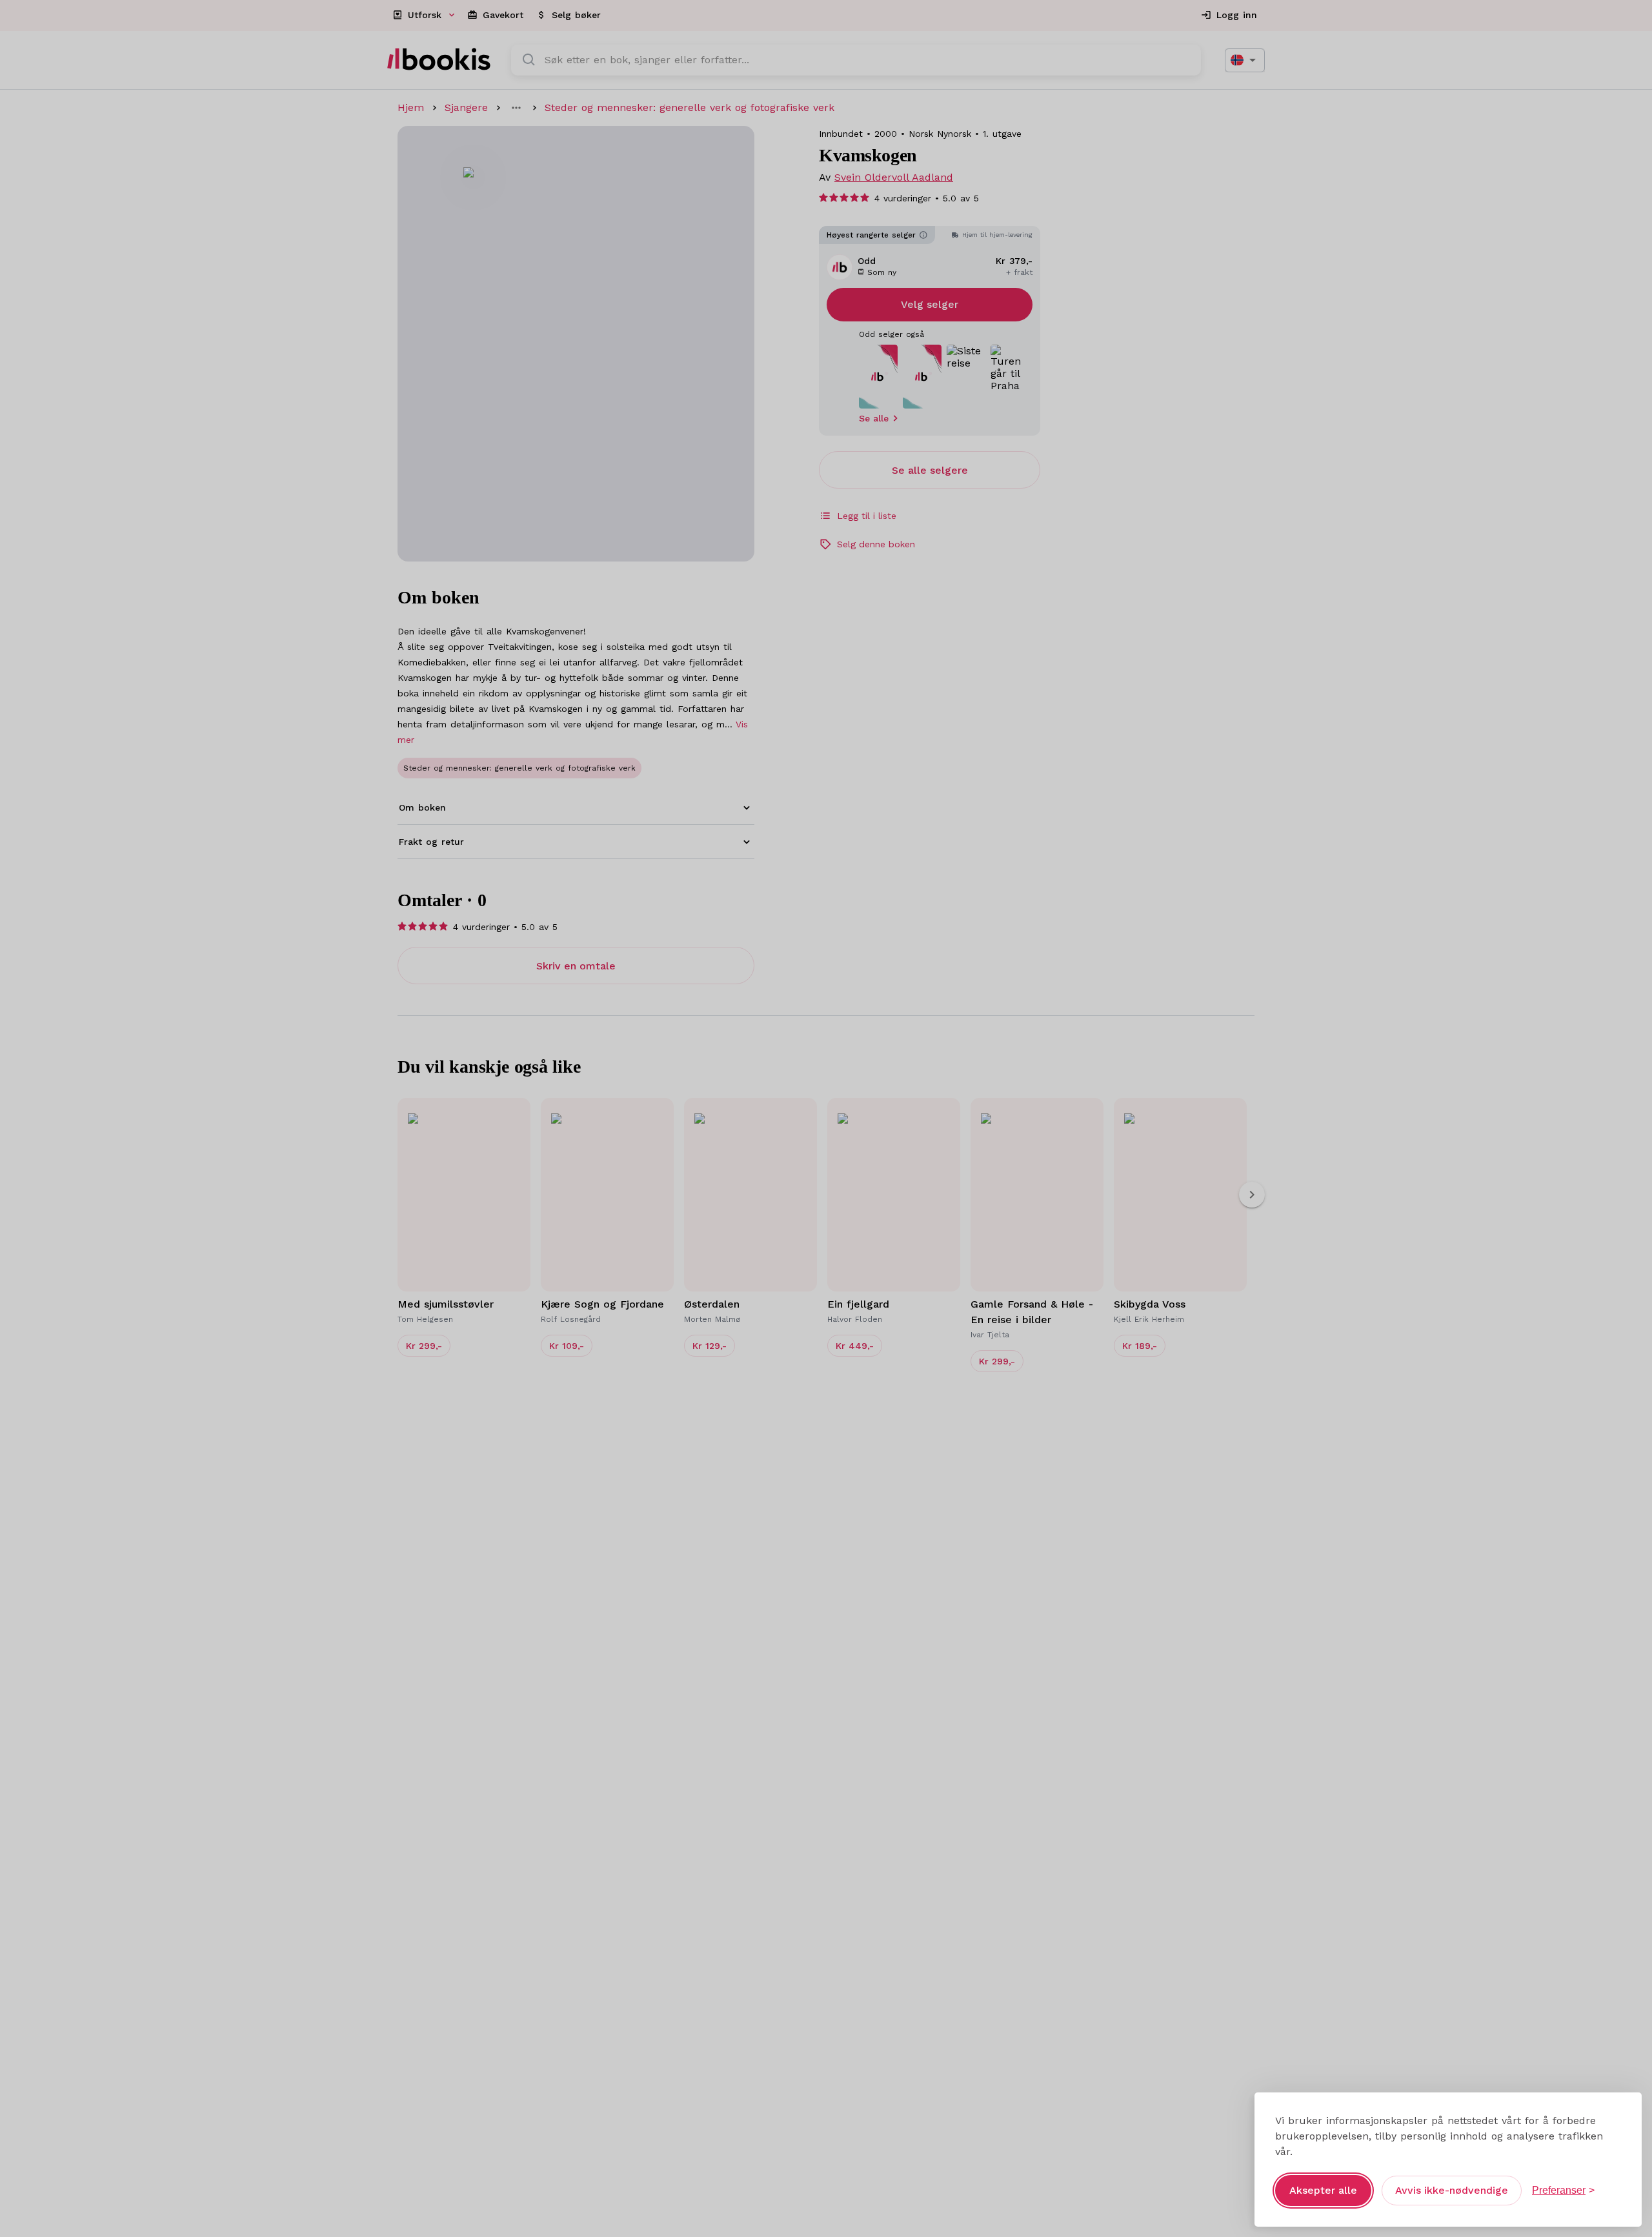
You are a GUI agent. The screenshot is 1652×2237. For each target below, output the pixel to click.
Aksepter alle (1323, 2190)
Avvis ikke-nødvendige (1452, 2190)
